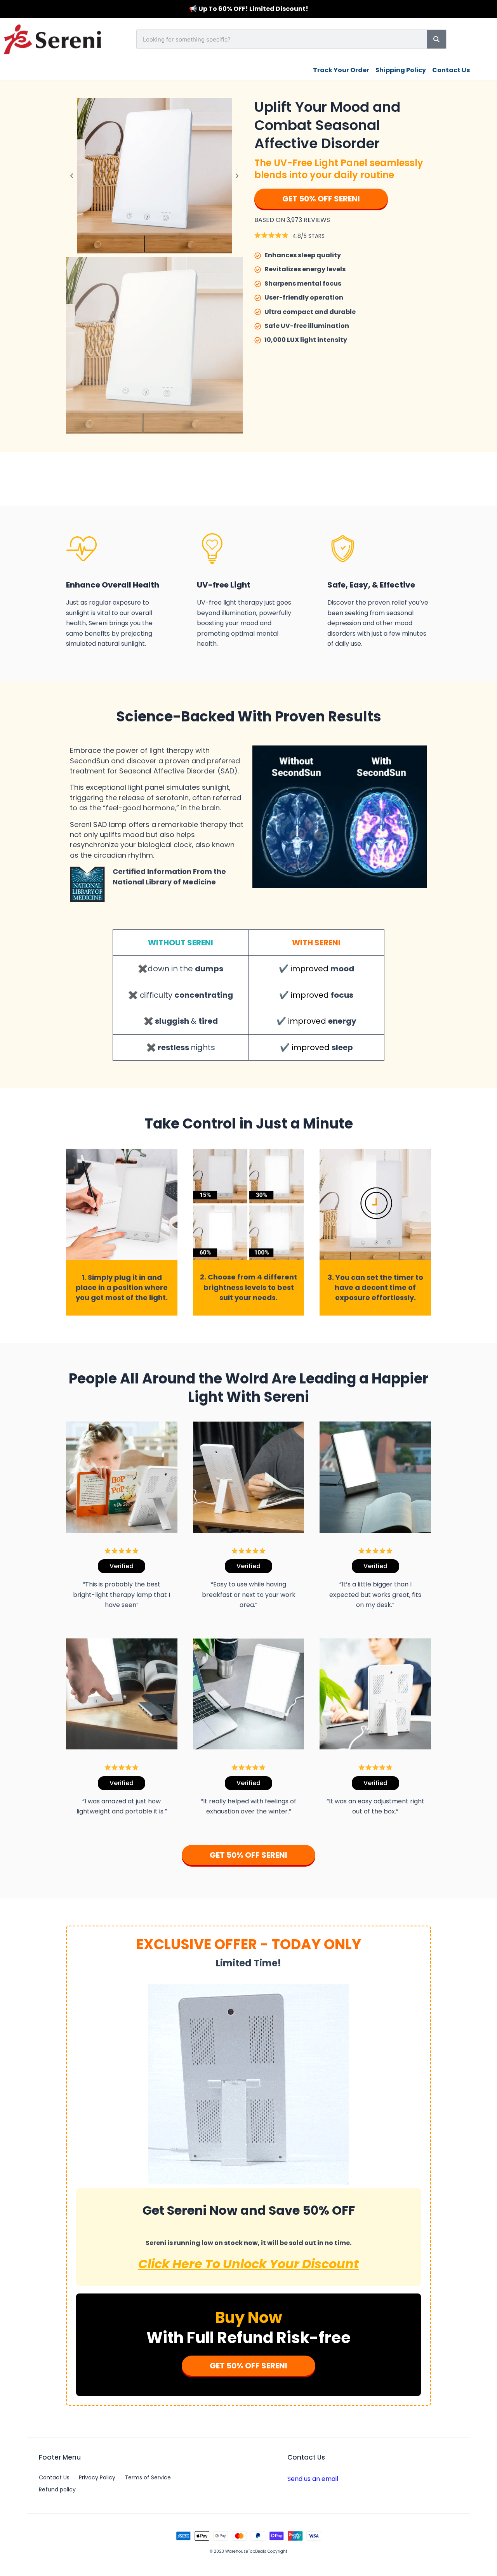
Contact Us (54, 2477)
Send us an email (313, 2479)
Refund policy (57, 2489)
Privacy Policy (97, 2477)
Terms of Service (148, 2477)
